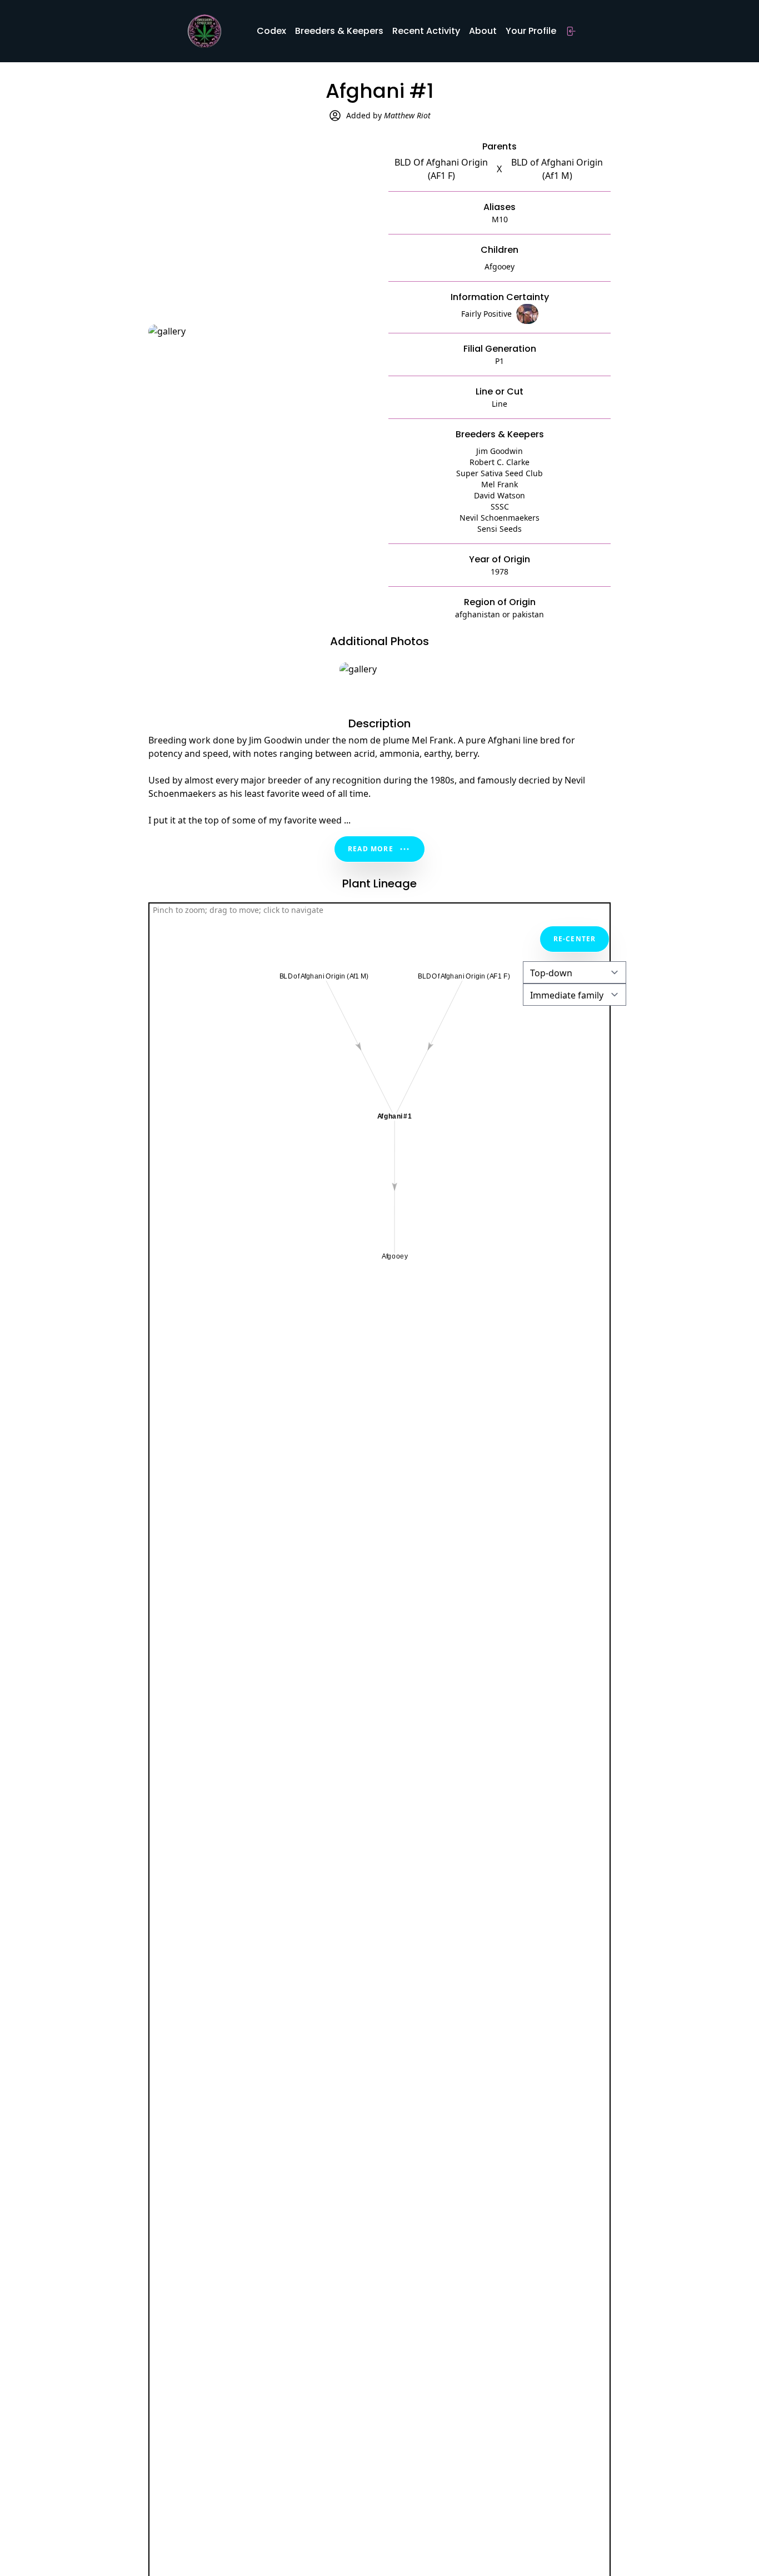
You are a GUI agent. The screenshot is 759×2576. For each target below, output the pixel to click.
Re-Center (575, 939)
